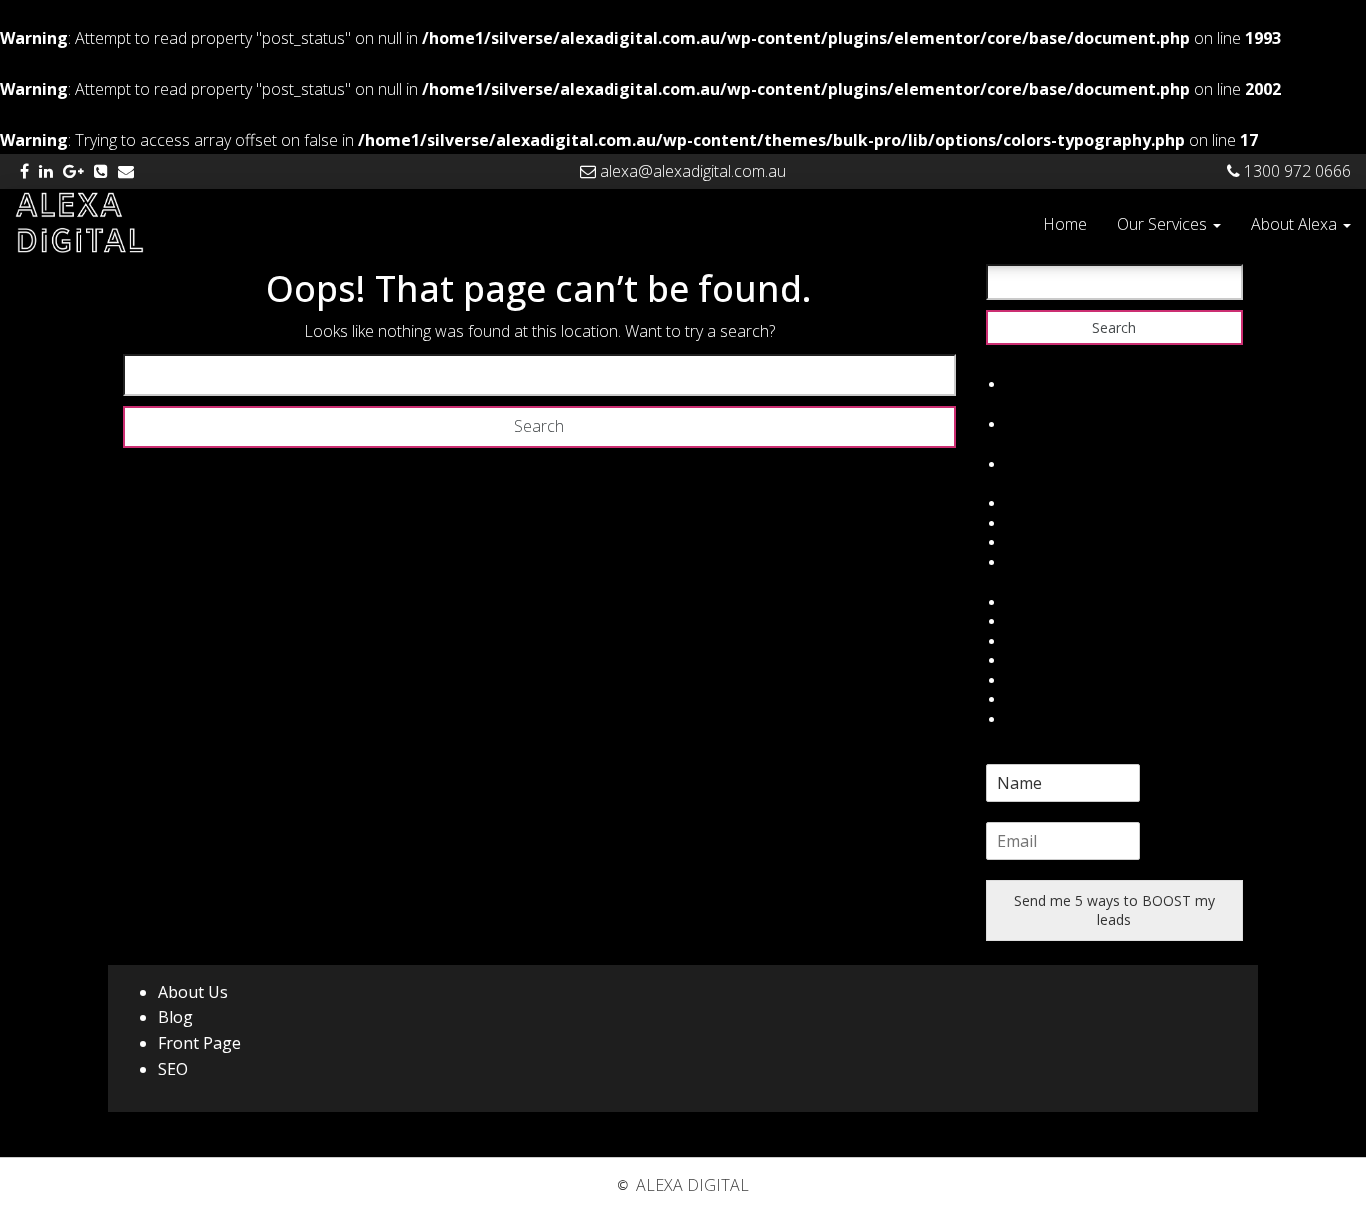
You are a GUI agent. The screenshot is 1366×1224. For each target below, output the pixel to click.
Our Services (1164, 224)
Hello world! (1044, 384)
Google (1029, 641)
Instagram (1039, 680)
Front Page (199, 1043)
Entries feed (1044, 523)
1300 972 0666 (1295, 171)
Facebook (1038, 602)
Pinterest (1035, 699)
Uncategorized (1053, 464)
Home (1065, 224)
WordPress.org (1054, 562)
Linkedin (1032, 660)
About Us (193, 992)
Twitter (1029, 621)
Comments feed (1058, 542)
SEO (173, 1069)
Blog (175, 1017)
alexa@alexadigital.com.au (691, 171)
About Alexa (1296, 224)
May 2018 (1038, 424)
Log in (1026, 503)
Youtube (1033, 719)
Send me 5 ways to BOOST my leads (1114, 910)
